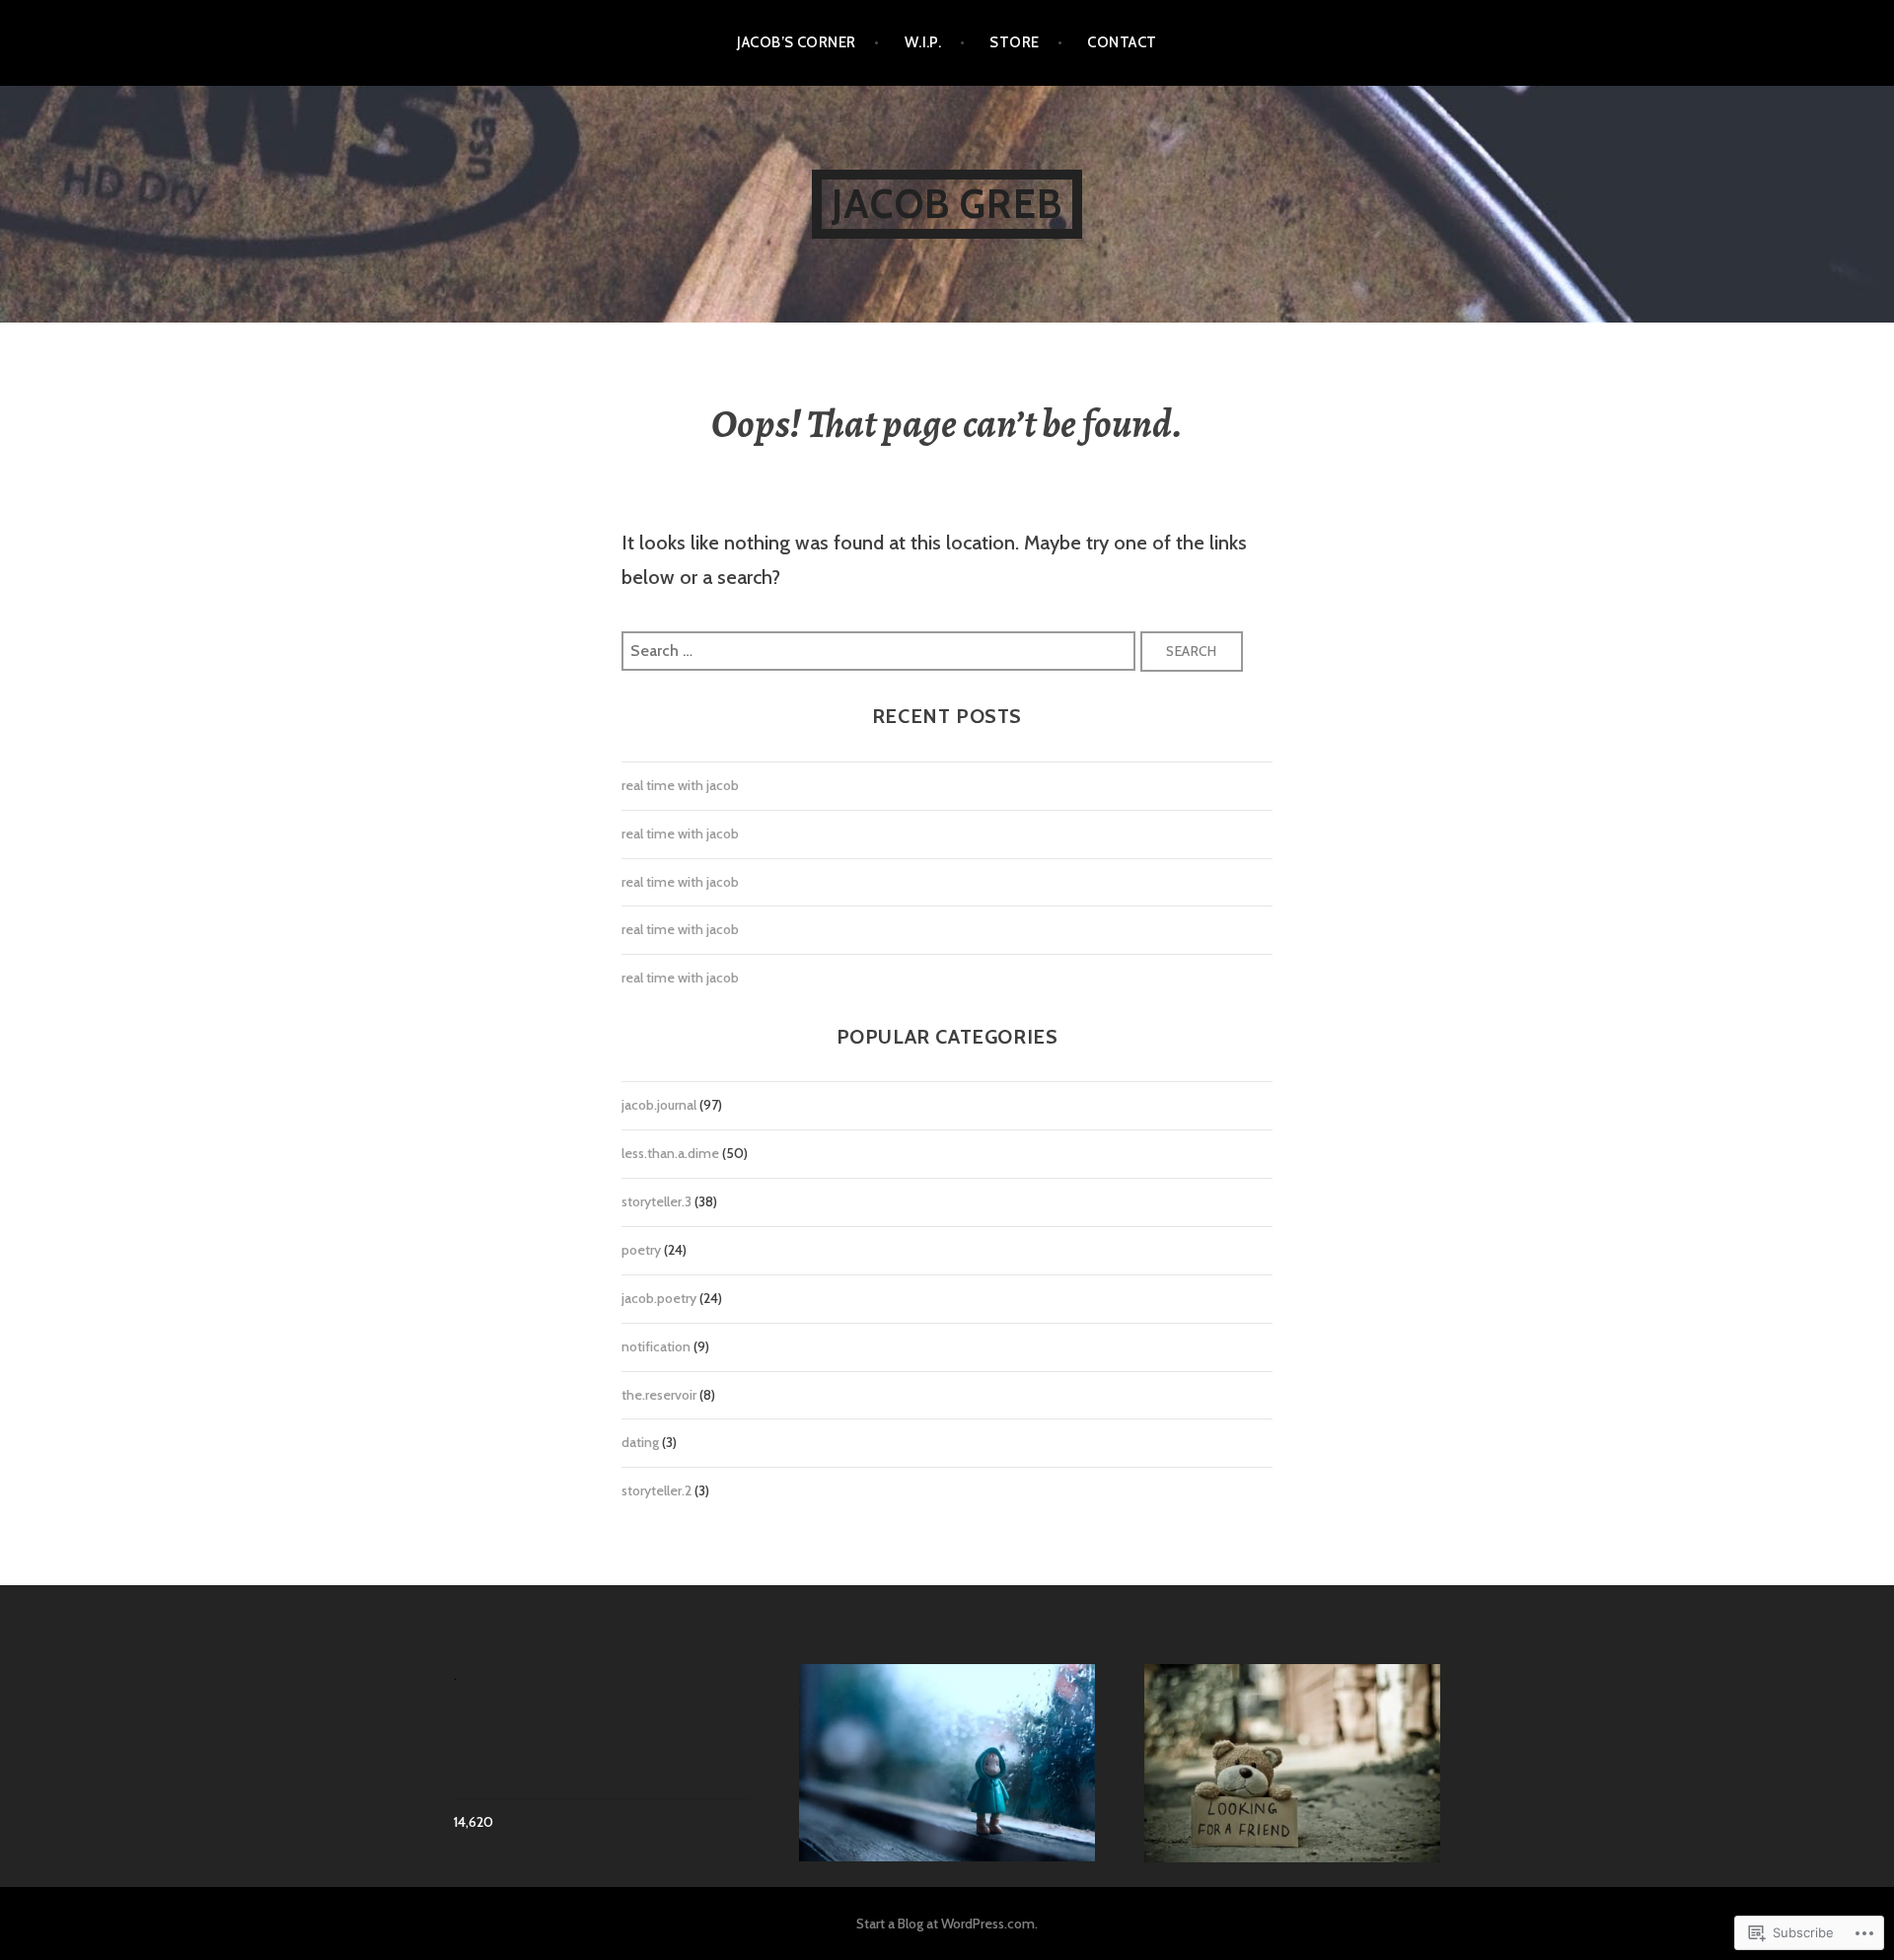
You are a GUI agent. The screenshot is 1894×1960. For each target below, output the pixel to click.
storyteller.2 (656, 1490)
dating (640, 1442)
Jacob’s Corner (796, 42)
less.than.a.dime (670, 1153)
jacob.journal (659, 1105)
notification (656, 1346)
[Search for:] (881, 649)
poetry (641, 1250)
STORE (1014, 42)
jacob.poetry (659, 1298)
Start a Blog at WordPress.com (946, 1924)
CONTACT (1122, 42)
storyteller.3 (656, 1201)
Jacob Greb (947, 204)
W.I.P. (923, 42)
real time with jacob (680, 785)
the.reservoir (659, 1395)
